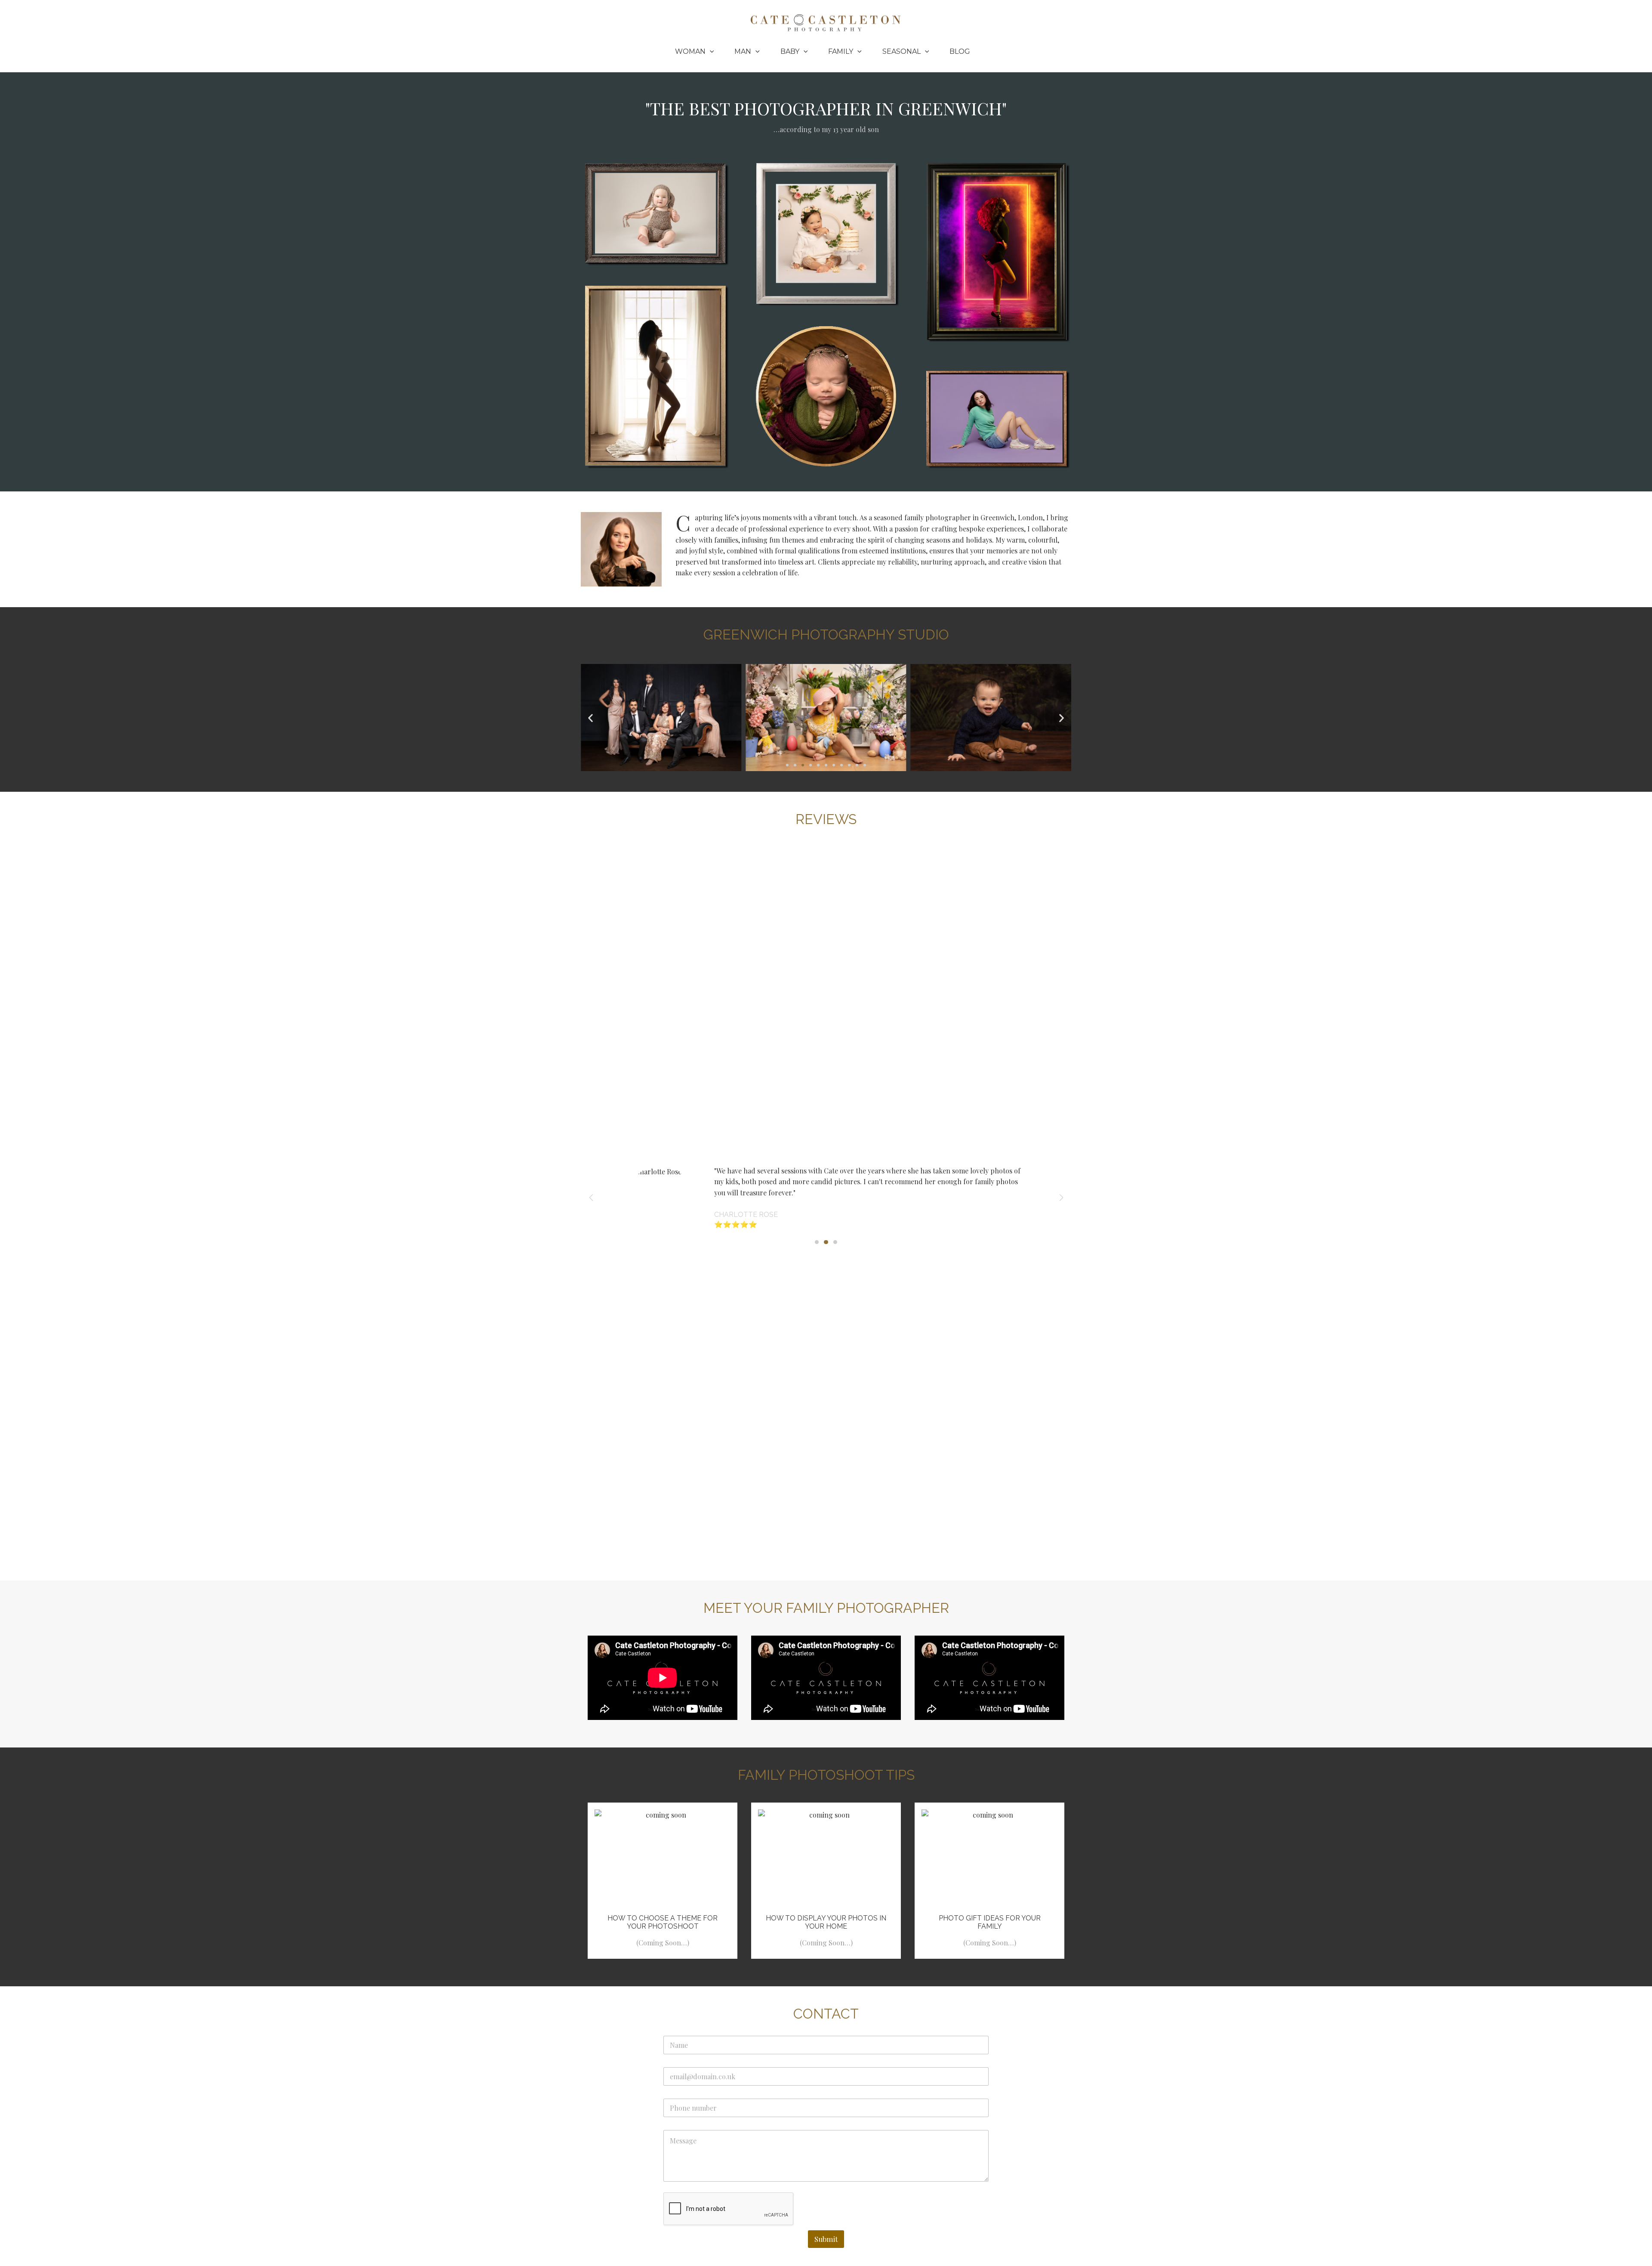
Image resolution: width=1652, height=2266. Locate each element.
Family (841, 51)
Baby (790, 51)
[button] (710, 52)
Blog (960, 51)
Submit (826, 2239)
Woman (690, 51)
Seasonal (902, 51)
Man (743, 51)
